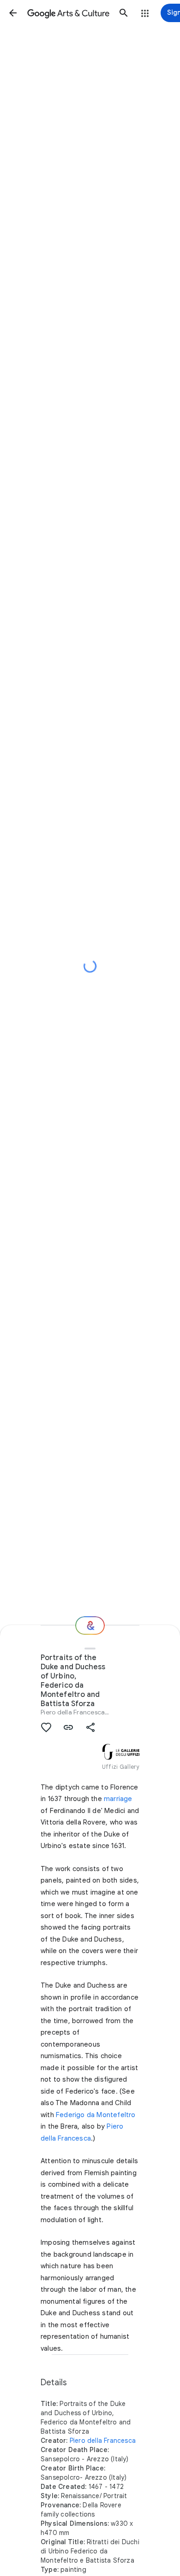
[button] (13, 13)
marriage (118, 1799)
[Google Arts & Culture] (68, 13)
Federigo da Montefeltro (96, 2115)
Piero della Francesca (73, 1712)
